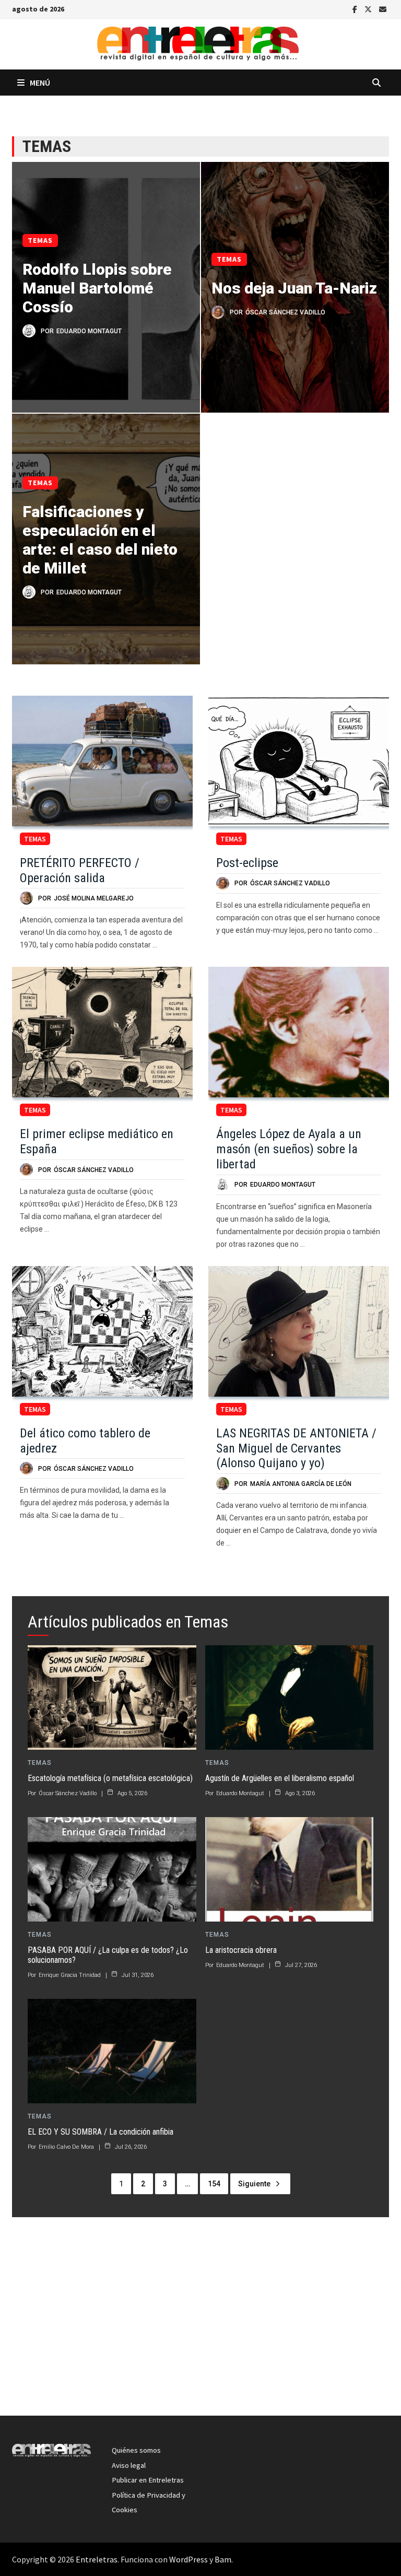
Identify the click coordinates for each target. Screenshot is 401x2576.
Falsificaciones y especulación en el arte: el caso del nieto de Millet (100, 540)
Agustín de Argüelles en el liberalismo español (280, 1778)
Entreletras (97, 2559)
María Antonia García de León (301, 1484)
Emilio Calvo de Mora (66, 2147)
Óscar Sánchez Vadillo (285, 312)
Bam (223, 2559)
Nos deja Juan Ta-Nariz (294, 288)
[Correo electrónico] (383, 8)
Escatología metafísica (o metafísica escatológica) (110, 1778)
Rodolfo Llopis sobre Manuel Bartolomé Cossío (97, 288)
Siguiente (254, 2184)
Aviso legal (129, 2465)
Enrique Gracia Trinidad (70, 1975)
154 (214, 2184)
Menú (40, 83)
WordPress (188, 2559)
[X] (369, 8)
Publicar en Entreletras (148, 2480)
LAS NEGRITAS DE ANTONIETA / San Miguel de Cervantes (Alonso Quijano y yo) (296, 1448)
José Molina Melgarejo (94, 898)
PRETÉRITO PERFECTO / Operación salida (80, 870)
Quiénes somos (136, 2450)
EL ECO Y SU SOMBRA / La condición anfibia (101, 2132)
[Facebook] (356, 8)
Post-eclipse (247, 863)
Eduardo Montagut (89, 331)
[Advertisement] (200, 2322)
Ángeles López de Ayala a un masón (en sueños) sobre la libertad (289, 1149)
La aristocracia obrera (241, 1950)
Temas (40, 240)
